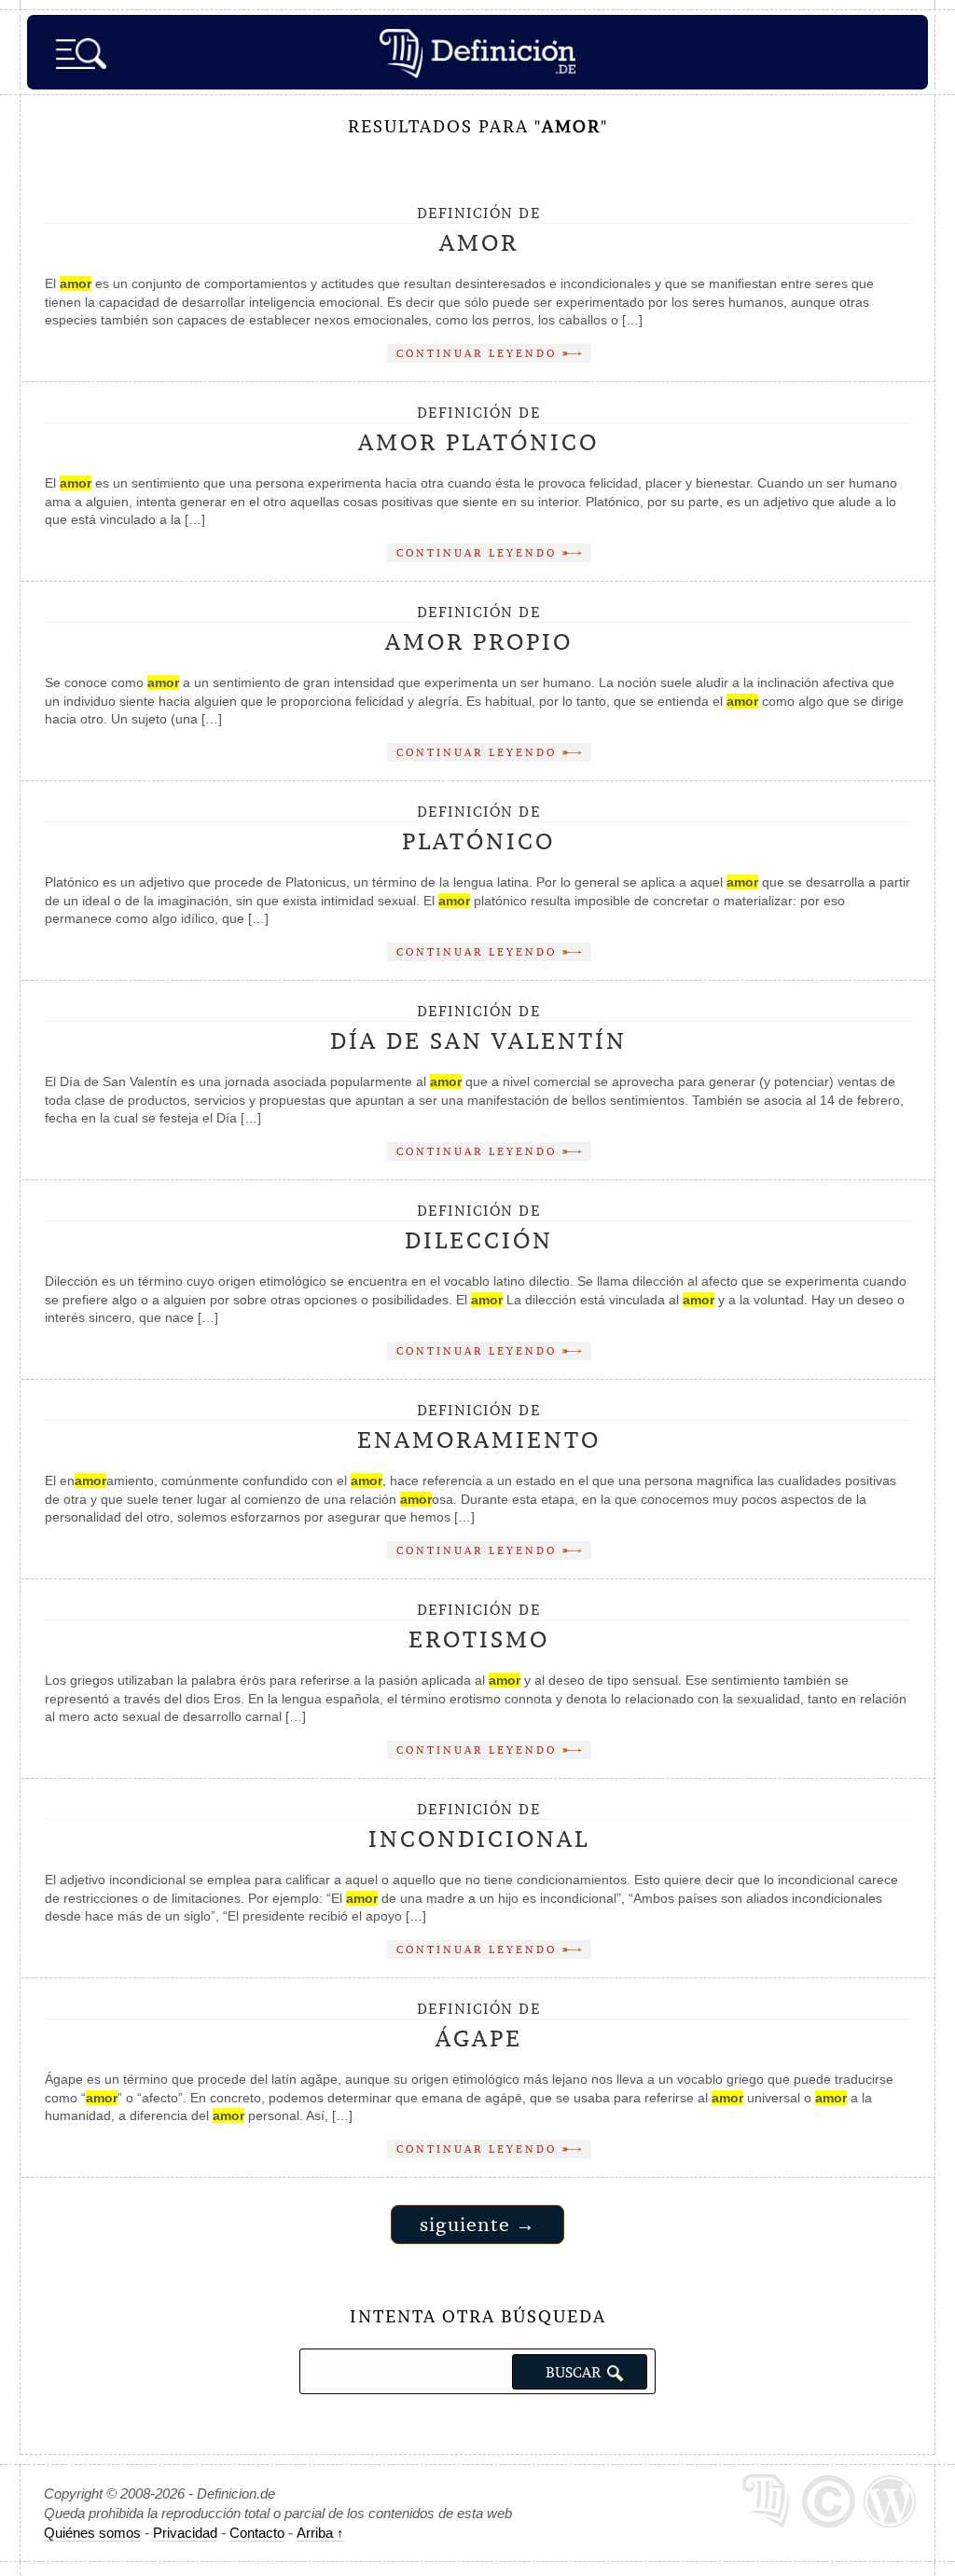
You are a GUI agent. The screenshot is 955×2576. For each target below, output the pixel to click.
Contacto (257, 2533)
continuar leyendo (479, 353)
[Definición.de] (477, 52)
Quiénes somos (92, 2533)
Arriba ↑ (320, 2533)
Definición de (479, 231)
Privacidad (185, 2533)
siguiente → (477, 2224)
